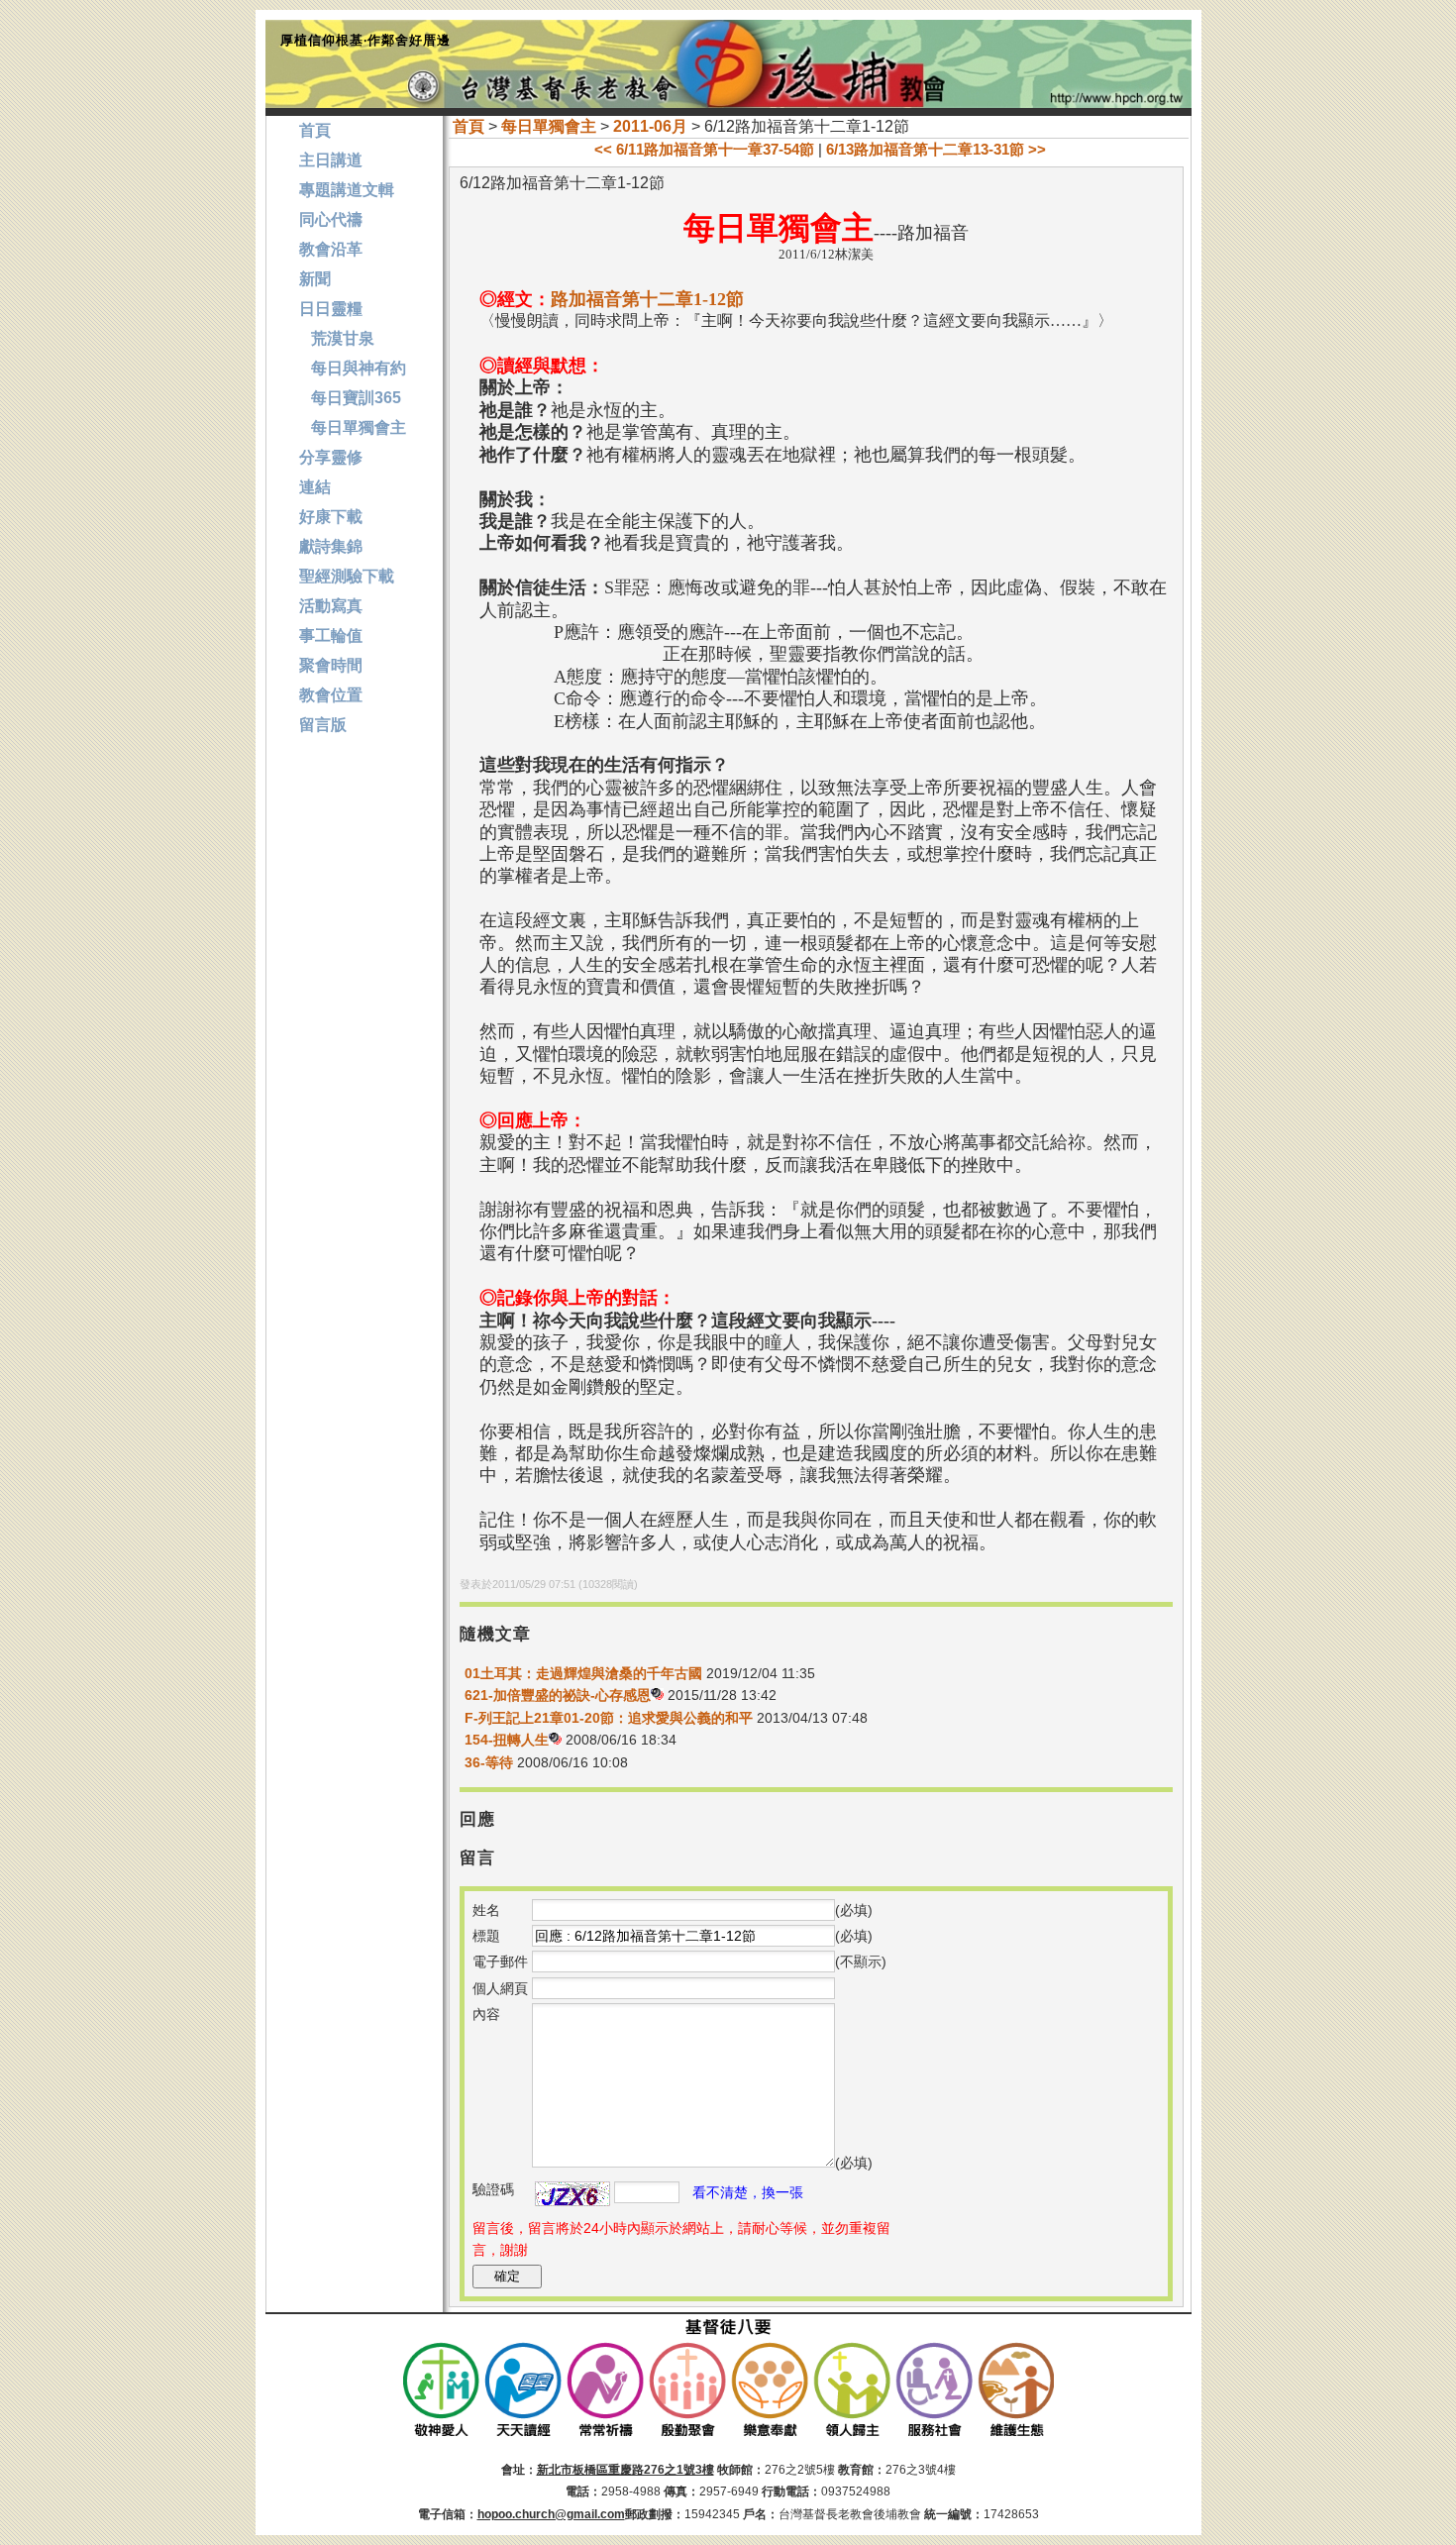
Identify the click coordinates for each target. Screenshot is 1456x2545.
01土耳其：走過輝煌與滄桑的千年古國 (583, 1673)
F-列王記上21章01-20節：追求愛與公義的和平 (609, 1718)
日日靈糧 (331, 309)
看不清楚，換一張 (748, 2192)
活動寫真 (331, 606)
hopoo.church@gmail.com (551, 2514)
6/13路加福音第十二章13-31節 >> (936, 149)
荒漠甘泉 (337, 338)
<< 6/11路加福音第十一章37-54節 (704, 149)
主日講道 (331, 160)
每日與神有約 (353, 368)
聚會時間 (331, 665)
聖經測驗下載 (347, 576)
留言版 (323, 725)
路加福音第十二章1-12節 (647, 299)
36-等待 (489, 1762)
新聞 (315, 279)
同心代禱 (331, 219)
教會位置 (331, 695)
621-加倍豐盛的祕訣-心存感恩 (558, 1695)
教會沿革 (331, 249)
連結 (315, 487)
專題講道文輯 (347, 190)
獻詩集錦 (331, 546)
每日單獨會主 (549, 126)
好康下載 (331, 517)
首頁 (468, 126)
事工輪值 (331, 636)
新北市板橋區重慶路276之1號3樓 (625, 2470)
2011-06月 (650, 126)
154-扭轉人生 (507, 1740)
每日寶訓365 (350, 398)
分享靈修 (331, 457)
